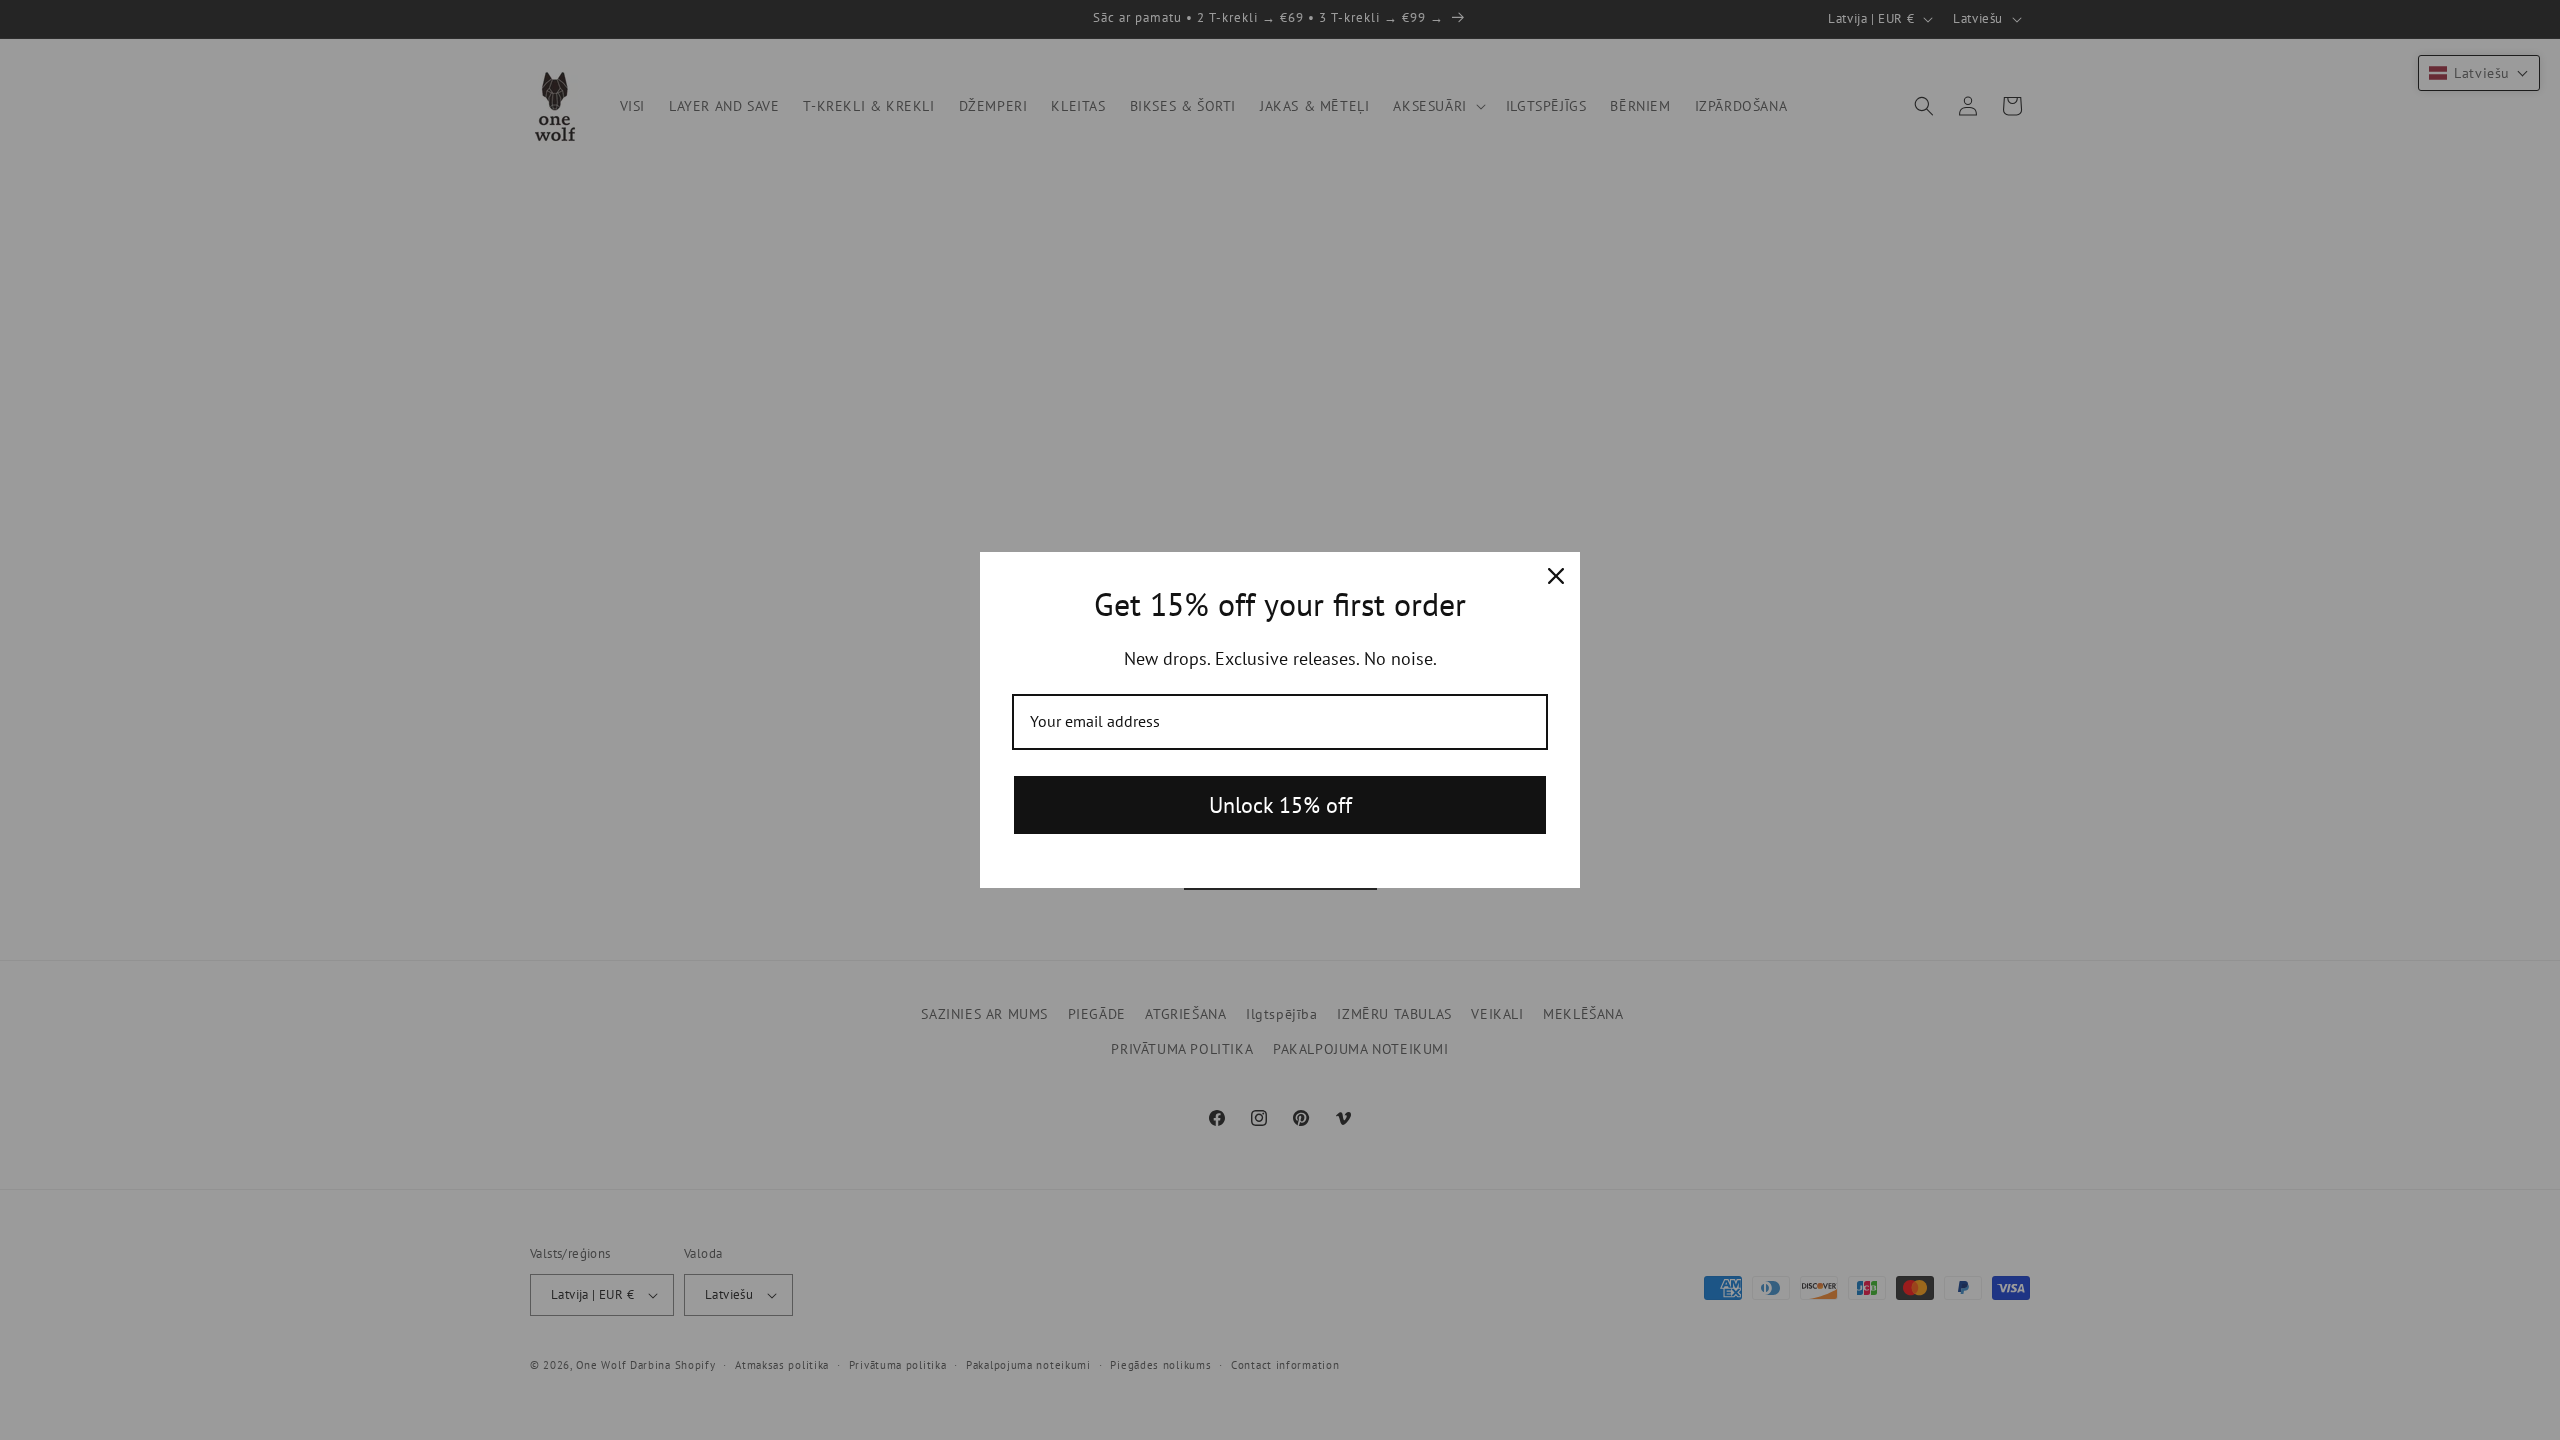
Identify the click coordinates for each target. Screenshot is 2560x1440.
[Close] (1556, 576)
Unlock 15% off (1280, 805)
